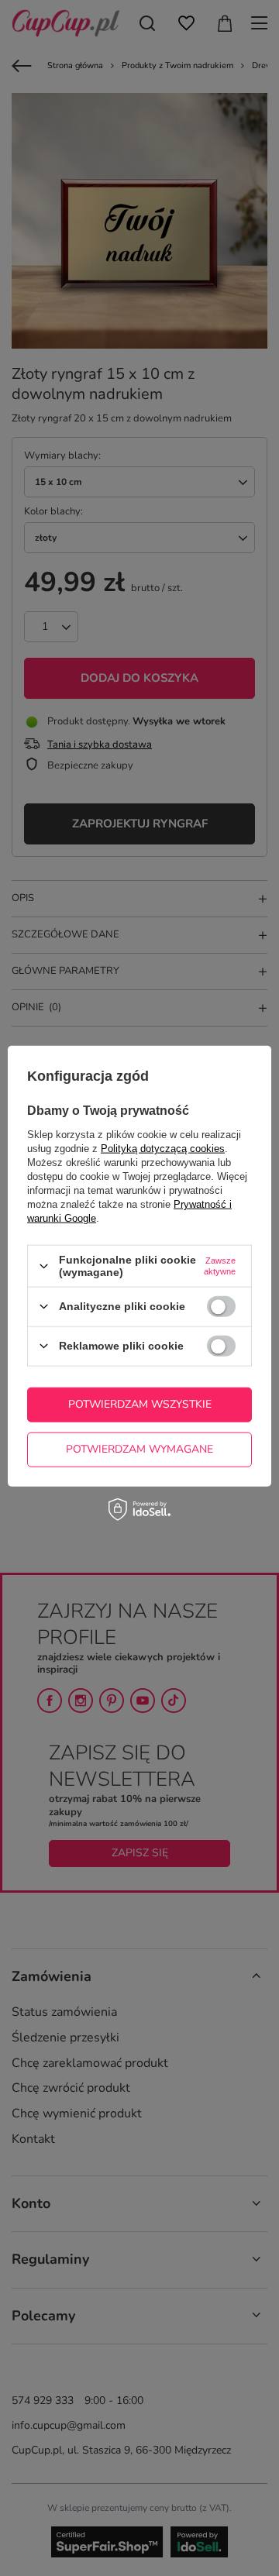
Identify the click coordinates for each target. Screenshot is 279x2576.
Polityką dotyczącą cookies (163, 1149)
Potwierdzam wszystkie (140, 1404)
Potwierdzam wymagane (139, 1449)
